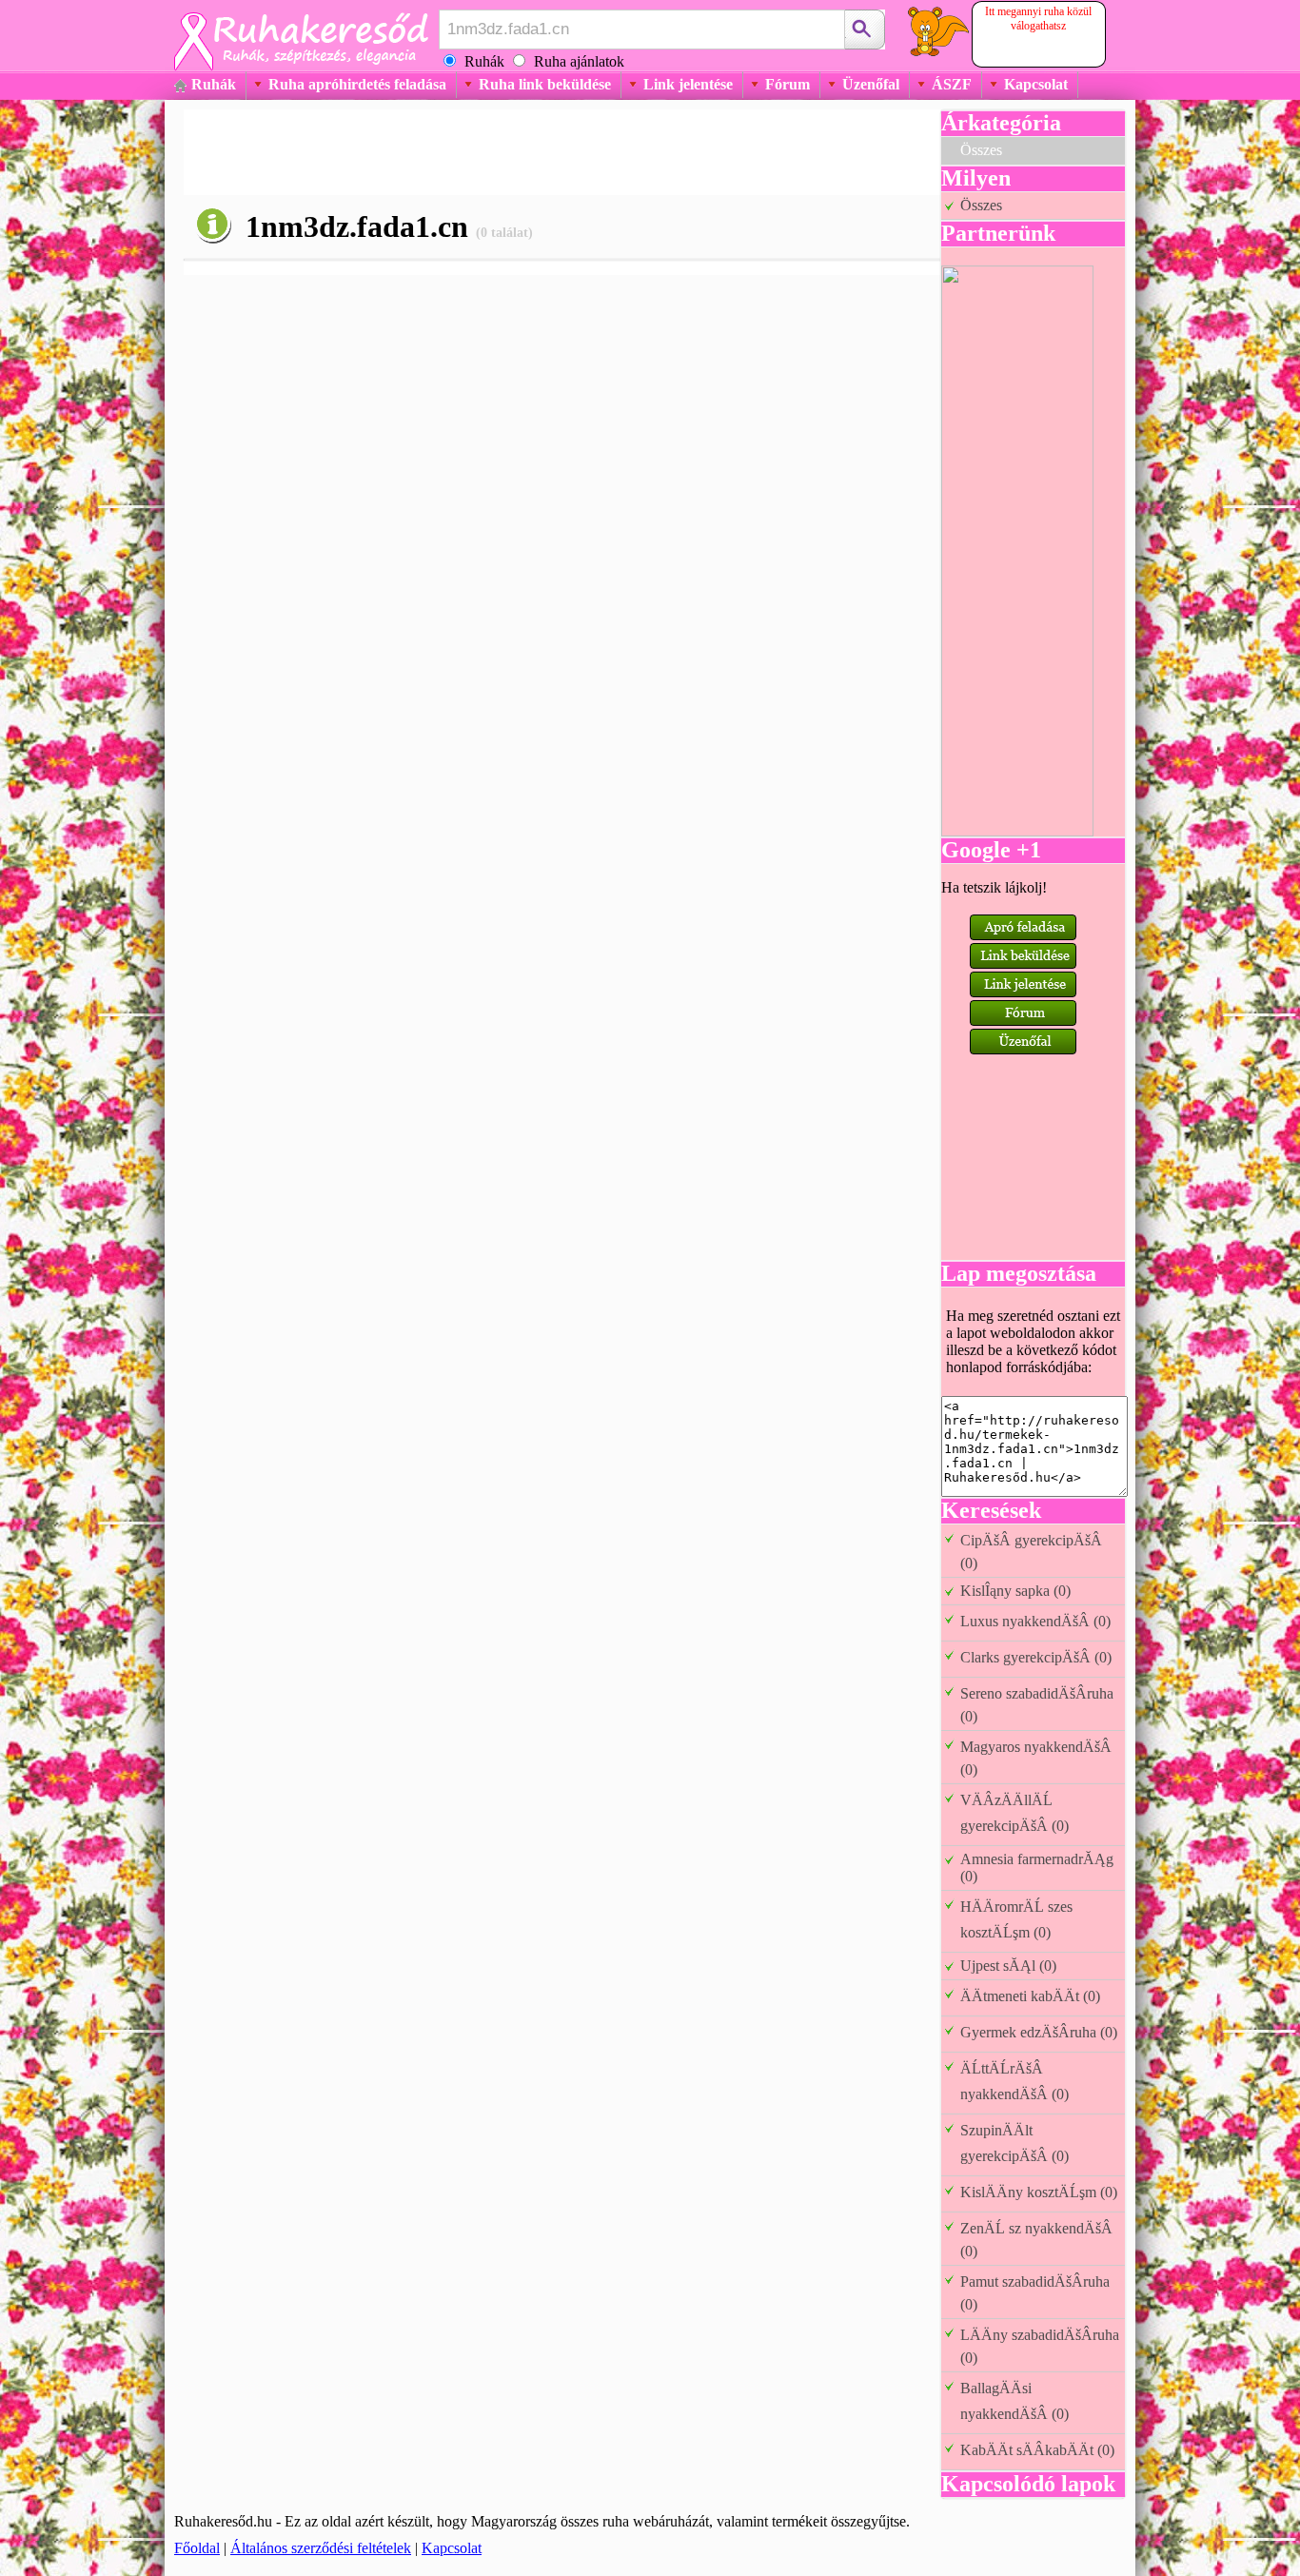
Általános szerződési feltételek (321, 2548)
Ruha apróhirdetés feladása (357, 84)
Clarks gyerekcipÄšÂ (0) (1036, 1657)
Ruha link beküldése (545, 84)
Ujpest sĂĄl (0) (1008, 1966)
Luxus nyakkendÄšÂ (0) (1035, 1621)
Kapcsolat (1036, 84)
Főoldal (197, 2548)
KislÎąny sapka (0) (1015, 1591)
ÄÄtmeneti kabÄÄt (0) (1030, 1996)
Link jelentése (688, 84)
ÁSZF (952, 84)
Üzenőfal (871, 84)
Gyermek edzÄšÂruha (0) (1039, 2032)
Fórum (788, 84)
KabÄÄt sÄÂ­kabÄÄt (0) (1037, 2450)
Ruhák (214, 84)
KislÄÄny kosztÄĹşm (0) (1039, 2192)
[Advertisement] (530, 152)
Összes (981, 150)
